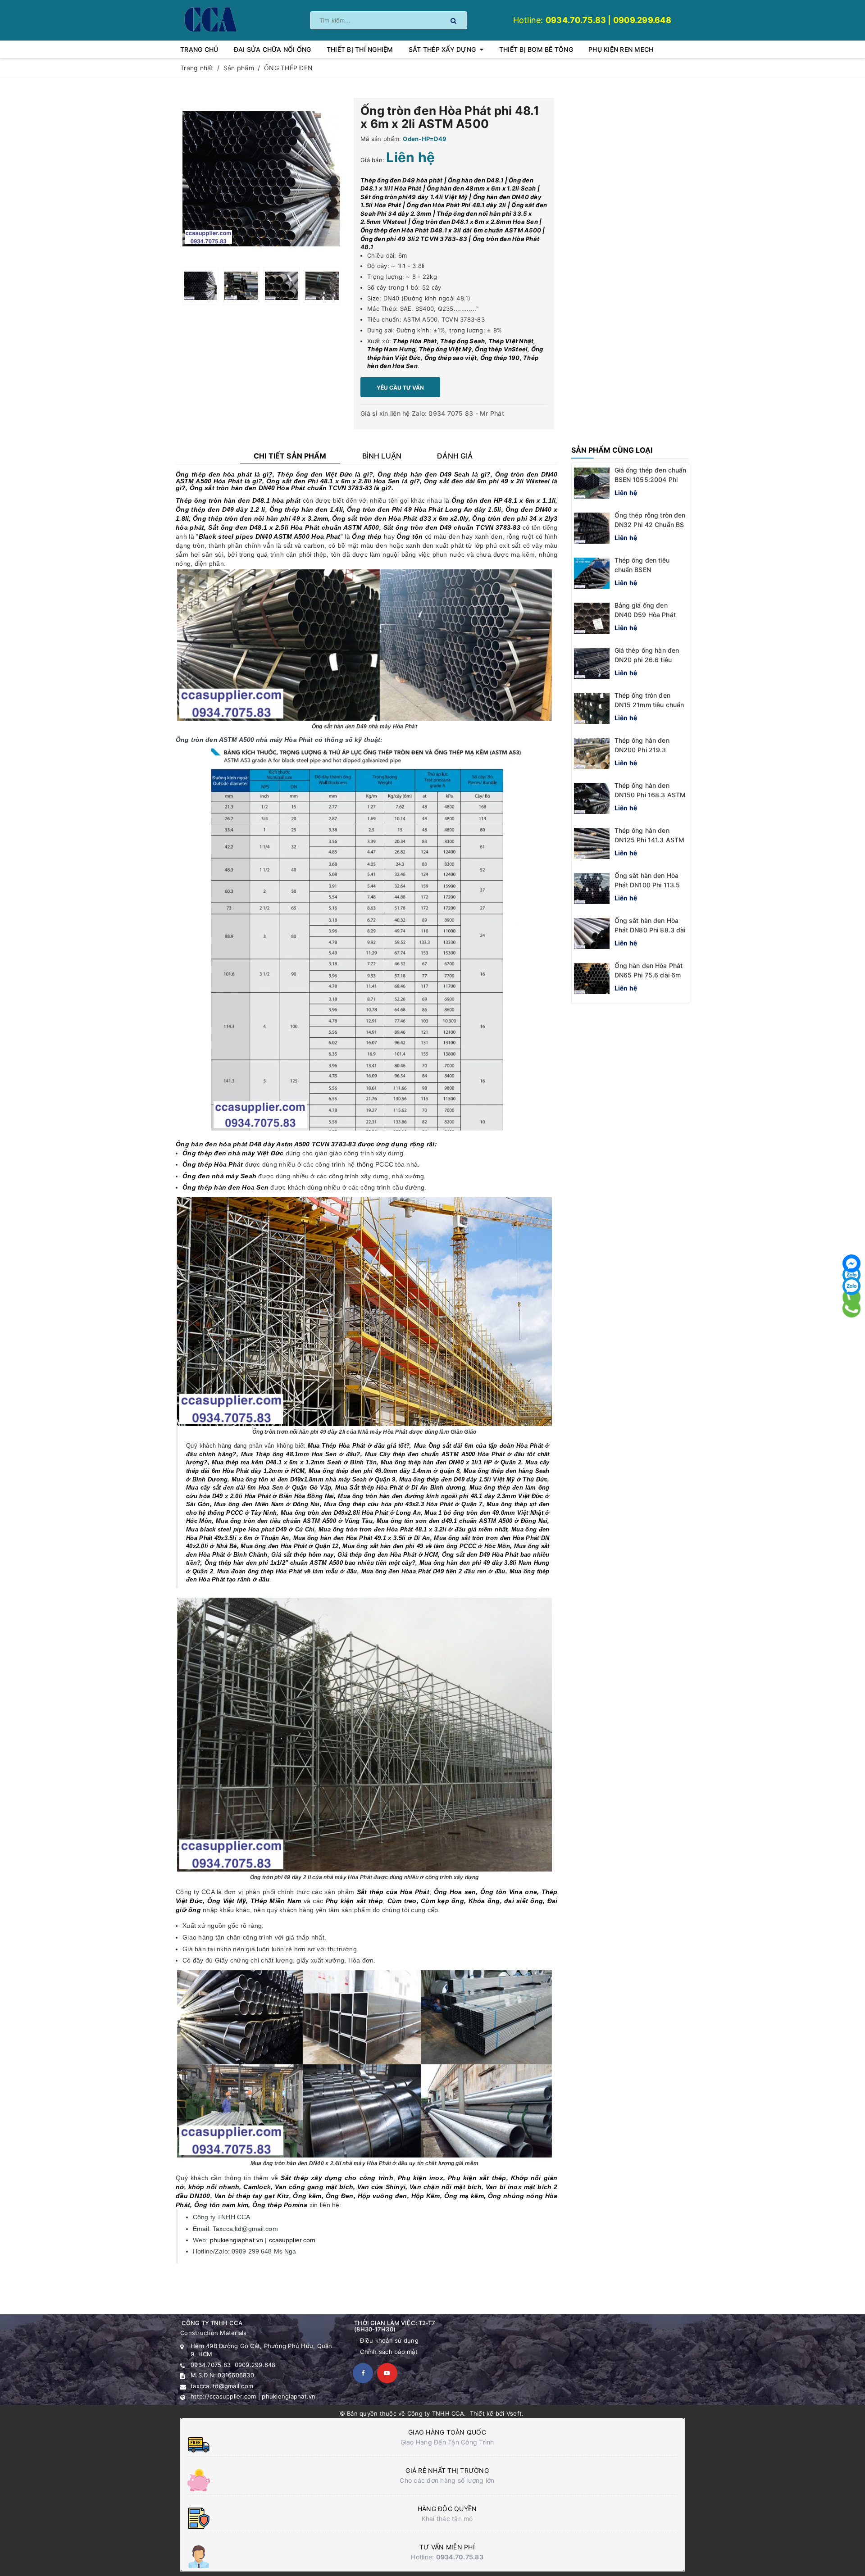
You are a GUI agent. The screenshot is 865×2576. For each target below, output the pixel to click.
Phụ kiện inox (421, 2178)
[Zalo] (851, 1286)
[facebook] (363, 2373)
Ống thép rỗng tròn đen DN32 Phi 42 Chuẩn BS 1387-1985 (650, 525)
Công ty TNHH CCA (436, 2413)
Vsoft (514, 2413)
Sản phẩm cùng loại (612, 450)
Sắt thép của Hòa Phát (393, 1892)
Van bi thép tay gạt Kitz (252, 2196)
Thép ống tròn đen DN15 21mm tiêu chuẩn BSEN (649, 705)
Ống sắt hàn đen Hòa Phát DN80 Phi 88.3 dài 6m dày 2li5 (650, 930)
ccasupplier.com (292, 2240)
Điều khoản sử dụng (389, 2340)
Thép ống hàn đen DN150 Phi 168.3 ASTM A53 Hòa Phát (650, 795)
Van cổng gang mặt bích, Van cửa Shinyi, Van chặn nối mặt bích (378, 2187)
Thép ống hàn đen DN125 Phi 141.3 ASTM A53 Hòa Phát (650, 840)
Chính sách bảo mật (389, 2352)
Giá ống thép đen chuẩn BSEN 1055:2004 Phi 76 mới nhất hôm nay (651, 479)
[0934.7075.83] (851, 1308)
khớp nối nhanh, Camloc (228, 2187)
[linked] (387, 2373)
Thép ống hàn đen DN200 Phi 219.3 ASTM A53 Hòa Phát (646, 750)
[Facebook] (851, 1263)
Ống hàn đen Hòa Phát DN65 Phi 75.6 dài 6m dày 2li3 (649, 975)
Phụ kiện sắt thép (477, 2178)
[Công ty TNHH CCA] (210, 19)
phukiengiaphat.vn (237, 2240)
